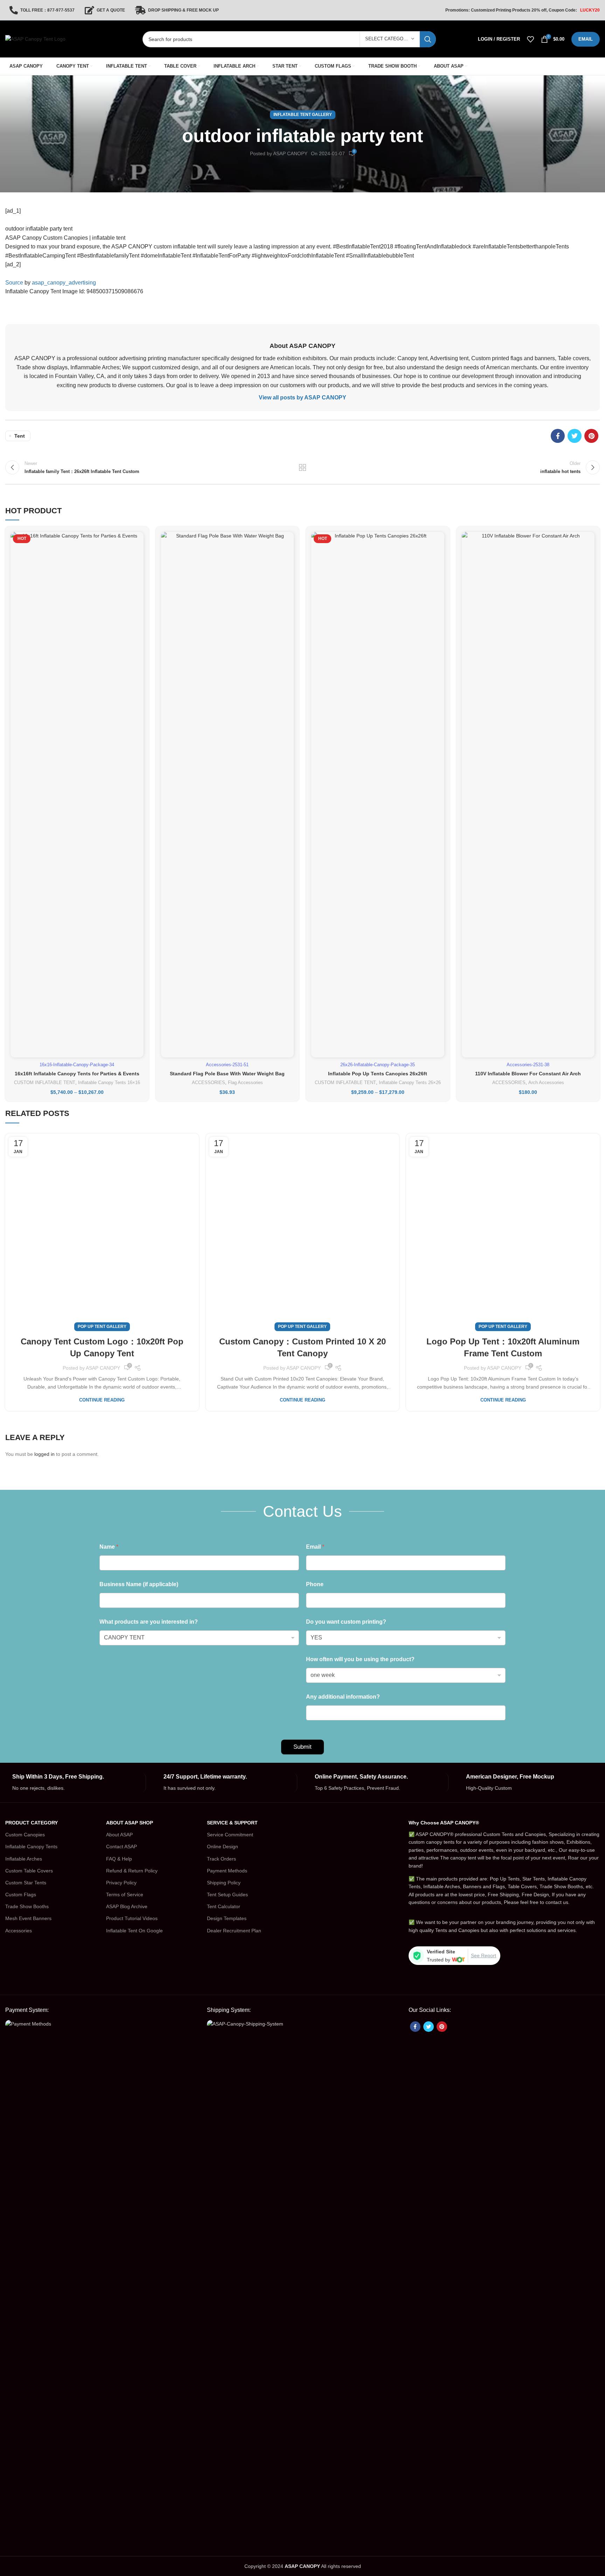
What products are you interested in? (149, 1622)
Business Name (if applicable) (139, 1584)
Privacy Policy (121, 1883)
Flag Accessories (245, 1083)
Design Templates (227, 1918)
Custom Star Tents (26, 1883)
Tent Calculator (224, 1906)
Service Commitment (230, 1835)
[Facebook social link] (558, 436)
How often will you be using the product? (360, 1659)
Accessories (19, 1931)
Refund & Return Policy (132, 1871)
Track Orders (221, 1859)
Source (14, 283)
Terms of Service (125, 1895)
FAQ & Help (119, 1859)
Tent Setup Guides (227, 1895)
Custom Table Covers (29, 1871)
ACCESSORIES (208, 1083)
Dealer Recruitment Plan (234, 1931)
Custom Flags (21, 1895)
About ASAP (119, 1835)
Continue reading (102, 1400)
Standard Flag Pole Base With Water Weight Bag (227, 1074)
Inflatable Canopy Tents (31, 1847)
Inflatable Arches (24, 1859)
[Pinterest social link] (591, 436)
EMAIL (586, 39)
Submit (302, 1747)
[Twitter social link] (575, 436)
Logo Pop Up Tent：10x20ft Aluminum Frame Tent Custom (503, 1347)
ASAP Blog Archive (127, 1906)
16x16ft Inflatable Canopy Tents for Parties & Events (77, 1074)
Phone (315, 1584)
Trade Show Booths (27, 1906)
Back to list (302, 467)
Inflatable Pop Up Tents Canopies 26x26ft (378, 1074)
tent (20, 436)
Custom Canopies (25, 1835)
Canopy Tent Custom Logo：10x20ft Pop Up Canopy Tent (102, 1347)
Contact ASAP (121, 1847)
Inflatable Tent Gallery (303, 115)
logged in (44, 1454)
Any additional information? (343, 1697)
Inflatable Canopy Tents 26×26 (410, 1083)
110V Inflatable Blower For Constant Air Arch (528, 1074)
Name (109, 1547)
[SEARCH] (428, 39)
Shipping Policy (224, 1883)
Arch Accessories (546, 1083)
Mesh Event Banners (28, 1918)
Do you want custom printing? (346, 1622)
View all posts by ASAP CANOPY (302, 398)
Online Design (222, 1847)
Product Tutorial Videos (132, 1918)
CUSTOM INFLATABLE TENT (45, 1083)
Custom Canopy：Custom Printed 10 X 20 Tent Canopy (302, 1347)
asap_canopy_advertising (64, 283)
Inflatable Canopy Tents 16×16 (109, 1083)
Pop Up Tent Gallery (102, 1327)
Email (315, 1547)
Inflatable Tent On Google (134, 1931)
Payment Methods (227, 1871)
